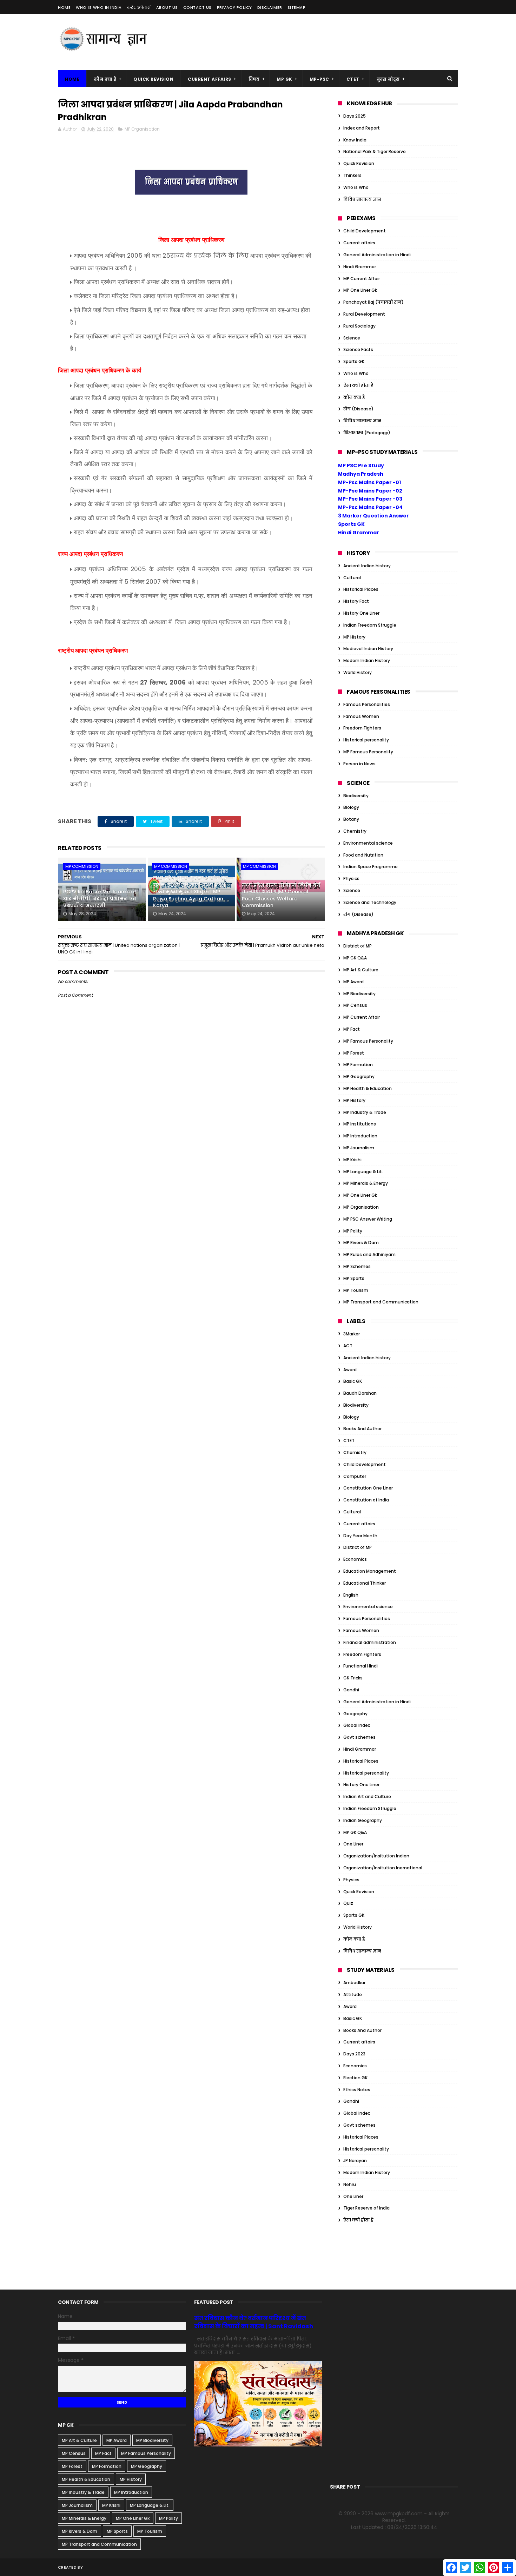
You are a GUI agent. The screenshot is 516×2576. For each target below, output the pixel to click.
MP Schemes (357, 1266)
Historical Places (361, 589)
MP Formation (358, 1065)
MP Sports (354, 1278)
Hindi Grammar (360, 267)
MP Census (355, 1005)
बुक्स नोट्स (388, 79)
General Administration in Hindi (377, 255)
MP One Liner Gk (360, 290)
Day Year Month (360, 1536)
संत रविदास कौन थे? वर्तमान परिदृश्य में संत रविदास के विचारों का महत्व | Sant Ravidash (254, 2322)
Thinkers (352, 175)
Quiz (348, 1903)
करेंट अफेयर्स (139, 7)
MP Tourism (356, 1290)
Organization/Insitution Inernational (383, 1868)
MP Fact (352, 1029)
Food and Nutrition (363, 855)
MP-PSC (319, 79)
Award (350, 1370)
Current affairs (359, 243)
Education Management (370, 1571)
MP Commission (82, 866)
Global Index (357, 1725)
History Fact (356, 601)
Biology (351, 807)
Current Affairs (210, 79)
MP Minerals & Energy (366, 1183)
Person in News (359, 764)
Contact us (197, 7)
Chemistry (355, 831)
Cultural (352, 578)
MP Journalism (359, 1148)
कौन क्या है (105, 79)
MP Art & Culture (361, 970)
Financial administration (370, 1642)
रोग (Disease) (358, 409)
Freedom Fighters (362, 728)
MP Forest (354, 1053)
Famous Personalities (367, 704)
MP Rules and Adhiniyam (369, 1254)
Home (64, 7)
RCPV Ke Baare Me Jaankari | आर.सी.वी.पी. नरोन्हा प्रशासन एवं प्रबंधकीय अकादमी (100, 899)
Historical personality (366, 740)
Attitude (353, 1994)
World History (358, 672)
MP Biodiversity (359, 994)
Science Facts (358, 349)
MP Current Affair (362, 279)
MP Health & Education (368, 1088)
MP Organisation (142, 129)
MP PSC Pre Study (361, 465)
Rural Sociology (359, 326)
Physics (351, 879)
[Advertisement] (330, 42)
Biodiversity (356, 796)
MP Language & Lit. (363, 1172)
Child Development (365, 231)
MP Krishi (352, 1160)
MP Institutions (360, 1124)
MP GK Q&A (355, 958)
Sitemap (297, 7)
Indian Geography (363, 1820)
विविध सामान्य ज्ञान (362, 199)
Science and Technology (370, 902)
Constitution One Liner (368, 1488)
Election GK (355, 2078)
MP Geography (359, 1076)
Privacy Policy (234, 7)
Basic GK (353, 1381)
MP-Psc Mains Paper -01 (369, 482)
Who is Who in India (99, 7)
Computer (355, 1476)
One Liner (353, 1844)
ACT (348, 1346)
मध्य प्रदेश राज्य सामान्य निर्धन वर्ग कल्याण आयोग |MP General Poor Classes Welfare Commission (281, 895)
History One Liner (361, 613)
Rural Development (364, 314)
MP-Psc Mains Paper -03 (370, 499)
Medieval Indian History (368, 649)
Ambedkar (354, 1983)
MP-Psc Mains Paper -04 (370, 507)
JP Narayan (355, 2161)
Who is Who (356, 187)
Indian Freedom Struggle (370, 625)
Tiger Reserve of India (366, 2208)
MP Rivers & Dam (361, 1243)
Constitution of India (366, 1500)
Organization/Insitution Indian (376, 1856)
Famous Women (361, 716)
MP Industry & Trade (365, 1112)
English (351, 1595)
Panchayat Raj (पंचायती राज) (373, 302)
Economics (355, 1559)
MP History (354, 637)
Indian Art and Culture (367, 1796)
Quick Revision (153, 79)
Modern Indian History (367, 660)
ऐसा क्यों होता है (358, 385)
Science (352, 338)
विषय (254, 79)
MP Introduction (360, 1136)
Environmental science (368, 843)
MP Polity (353, 1231)
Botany (351, 819)
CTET (353, 79)
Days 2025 (355, 116)
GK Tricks (353, 1678)
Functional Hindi (360, 1666)
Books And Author (362, 1429)
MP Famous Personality (368, 752)
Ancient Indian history (367, 566)
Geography (355, 1714)
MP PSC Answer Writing (368, 1219)
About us (167, 7)
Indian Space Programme (371, 867)
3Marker (352, 1334)
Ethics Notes (357, 2090)
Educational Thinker (365, 1583)
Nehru (350, 2184)
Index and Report (362, 128)
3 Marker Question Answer (373, 516)
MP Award (353, 982)
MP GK (285, 79)
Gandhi (351, 1690)
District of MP (358, 946)
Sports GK (354, 361)
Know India (355, 140)
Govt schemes (359, 1737)
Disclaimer (270, 7)
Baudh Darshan (360, 1393)
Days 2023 (354, 2054)
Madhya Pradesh (361, 474)
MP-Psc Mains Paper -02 (370, 491)
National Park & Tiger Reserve (375, 151)
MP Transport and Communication (381, 1302)
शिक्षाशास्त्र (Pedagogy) (367, 433)
